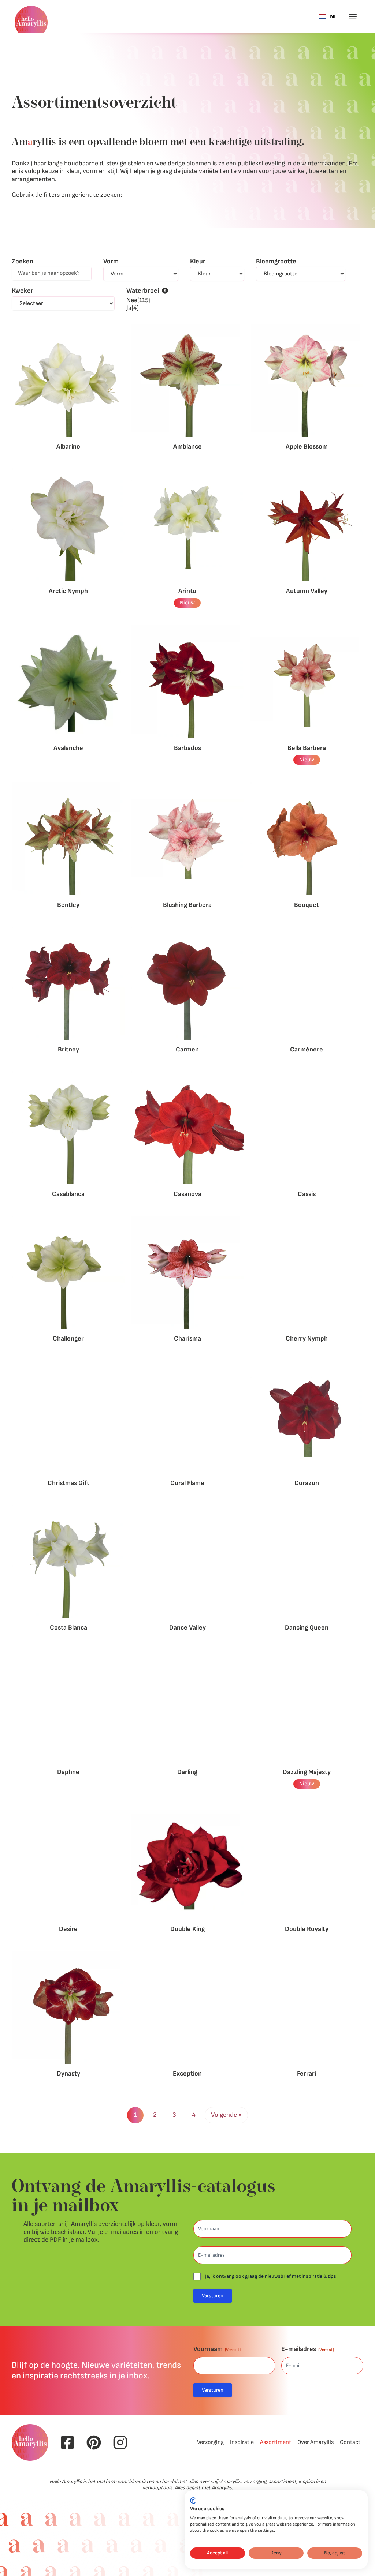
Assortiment (276, 2442)
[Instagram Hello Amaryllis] (120, 2442)
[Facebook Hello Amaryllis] (67, 2442)
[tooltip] (165, 291)
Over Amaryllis (315, 2442)
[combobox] (328, 16)
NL (333, 17)
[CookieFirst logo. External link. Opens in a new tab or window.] (193, 2501)
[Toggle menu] (353, 17)
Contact (350, 2442)
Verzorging (210, 2442)
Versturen (213, 2296)
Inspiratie (242, 2442)
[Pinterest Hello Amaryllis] (94, 2442)
